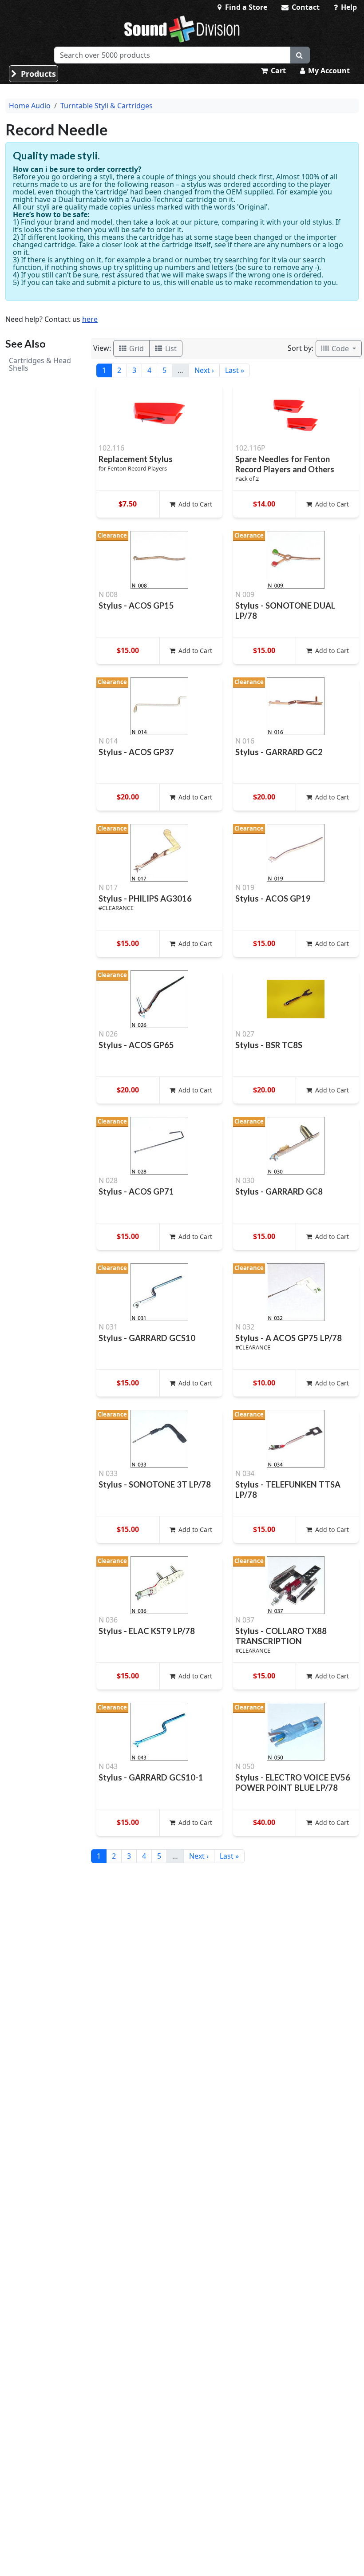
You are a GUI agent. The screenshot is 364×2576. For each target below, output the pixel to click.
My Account (328, 71)
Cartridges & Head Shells (40, 364)
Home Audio (30, 106)
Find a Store (245, 7)
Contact (305, 7)
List (170, 348)
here (90, 319)
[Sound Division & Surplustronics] (182, 29)
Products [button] (37, 74)
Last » (235, 370)
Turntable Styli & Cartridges (107, 106)
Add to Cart (194, 504)
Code (340, 348)
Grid (136, 348)
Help (348, 7)
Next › (204, 370)
